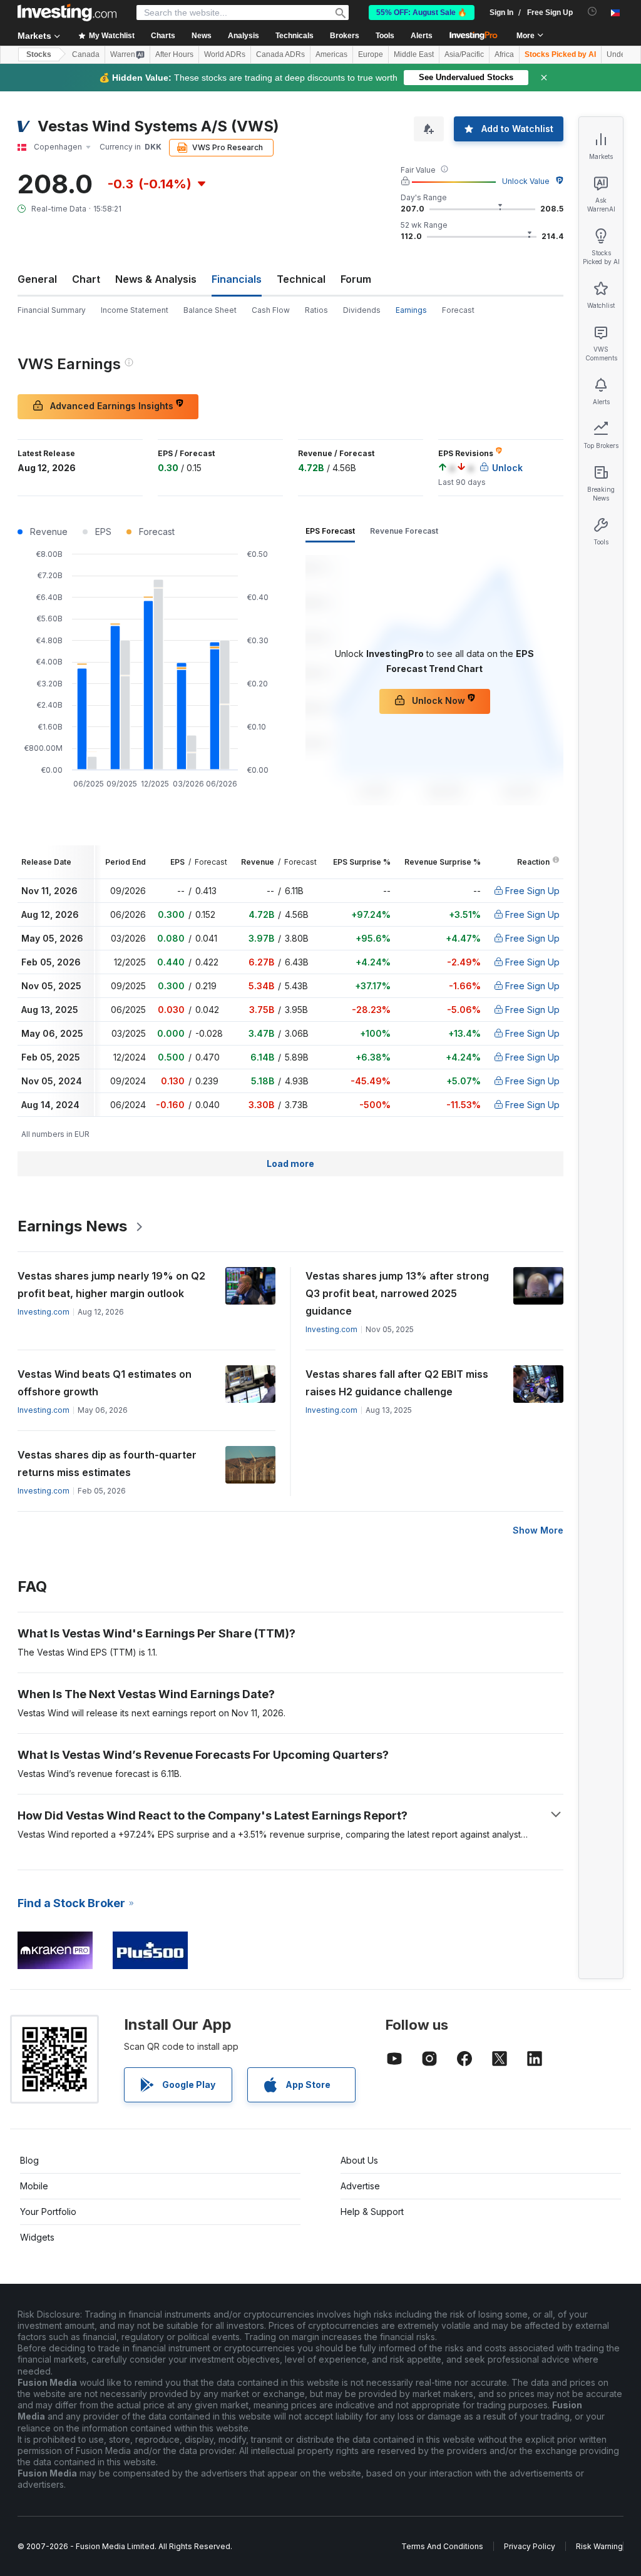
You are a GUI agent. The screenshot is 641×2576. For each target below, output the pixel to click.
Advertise (360, 2186)
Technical (301, 279)
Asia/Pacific (464, 54)
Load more (290, 1163)
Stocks (39, 54)
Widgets (37, 2237)
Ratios (316, 310)
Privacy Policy (530, 2546)
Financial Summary (52, 310)
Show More (538, 1530)
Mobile (34, 2186)
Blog (29, 2160)
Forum (356, 279)
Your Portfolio (48, 2212)
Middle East (414, 54)
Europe (371, 54)
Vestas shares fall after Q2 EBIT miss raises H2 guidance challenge (397, 1383)
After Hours (174, 54)
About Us (359, 2160)
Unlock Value (526, 181)
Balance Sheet (210, 310)
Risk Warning (599, 2546)
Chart (86, 279)
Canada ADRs (280, 54)
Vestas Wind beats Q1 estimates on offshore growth (105, 1383)
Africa (504, 54)
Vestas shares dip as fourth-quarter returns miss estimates (107, 1464)
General (37, 279)
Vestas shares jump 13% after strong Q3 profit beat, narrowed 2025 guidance (397, 1293)
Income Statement (135, 310)
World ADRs (225, 54)
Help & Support (372, 2212)
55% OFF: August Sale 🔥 (422, 13)
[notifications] (592, 12)
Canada (86, 54)
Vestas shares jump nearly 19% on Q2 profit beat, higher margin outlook (111, 1285)
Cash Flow (271, 310)
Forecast (458, 310)
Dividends (362, 310)
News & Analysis (156, 279)
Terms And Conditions (442, 2546)
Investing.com (44, 1312)
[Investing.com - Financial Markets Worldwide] (67, 13)
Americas (331, 54)
